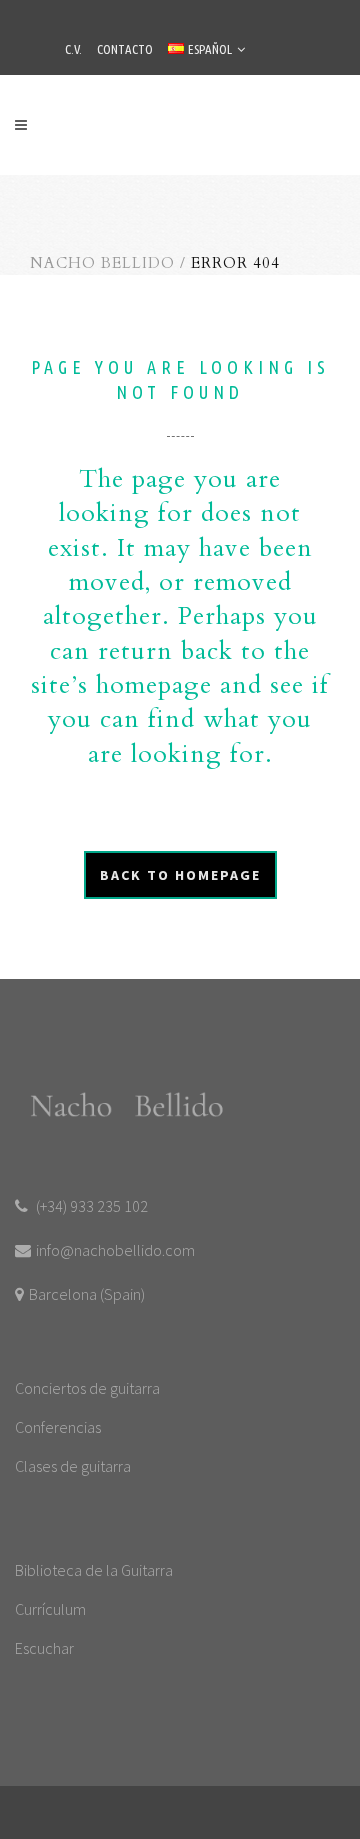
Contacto (125, 49)
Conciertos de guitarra (87, 1388)
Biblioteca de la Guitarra (94, 1570)
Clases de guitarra (73, 1466)
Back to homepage (180, 875)
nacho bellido (102, 263)
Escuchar (44, 1648)
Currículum (50, 1609)
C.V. (73, 49)
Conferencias (58, 1427)
